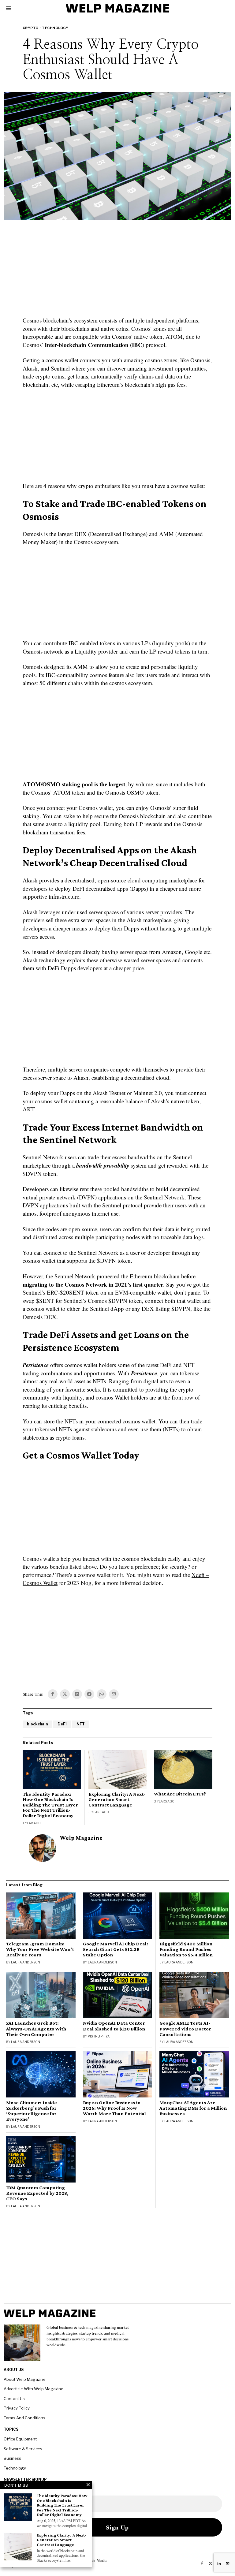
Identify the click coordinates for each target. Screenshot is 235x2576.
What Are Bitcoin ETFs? (180, 1794)
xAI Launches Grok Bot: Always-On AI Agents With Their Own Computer (36, 2029)
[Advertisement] (117, 272)
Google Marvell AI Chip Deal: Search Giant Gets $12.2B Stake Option (116, 1949)
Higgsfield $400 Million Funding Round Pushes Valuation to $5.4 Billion (186, 1949)
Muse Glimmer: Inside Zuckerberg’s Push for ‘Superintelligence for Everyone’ (32, 2111)
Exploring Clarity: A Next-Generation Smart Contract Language (117, 1799)
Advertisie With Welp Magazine (34, 2389)
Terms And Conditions (24, 2418)
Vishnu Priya (99, 2036)
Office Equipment (20, 2439)
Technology (55, 28)
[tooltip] (53, 1694)
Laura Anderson (26, 1962)
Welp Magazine (81, 1838)
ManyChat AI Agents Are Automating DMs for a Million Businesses (193, 2108)
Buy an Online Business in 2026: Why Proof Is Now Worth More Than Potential (114, 2108)
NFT (81, 1724)
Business (12, 2458)
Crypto (31, 28)
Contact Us (14, 2399)
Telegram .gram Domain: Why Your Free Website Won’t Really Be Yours (40, 1949)
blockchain (37, 1724)
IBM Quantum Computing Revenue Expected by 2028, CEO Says (37, 2193)
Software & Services (23, 2449)
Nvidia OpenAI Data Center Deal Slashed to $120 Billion (114, 2026)
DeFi (62, 1724)
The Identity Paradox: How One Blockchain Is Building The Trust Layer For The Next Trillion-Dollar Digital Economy (50, 1805)
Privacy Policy (17, 2408)
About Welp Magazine (25, 2379)
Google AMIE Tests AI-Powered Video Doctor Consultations (185, 2029)
